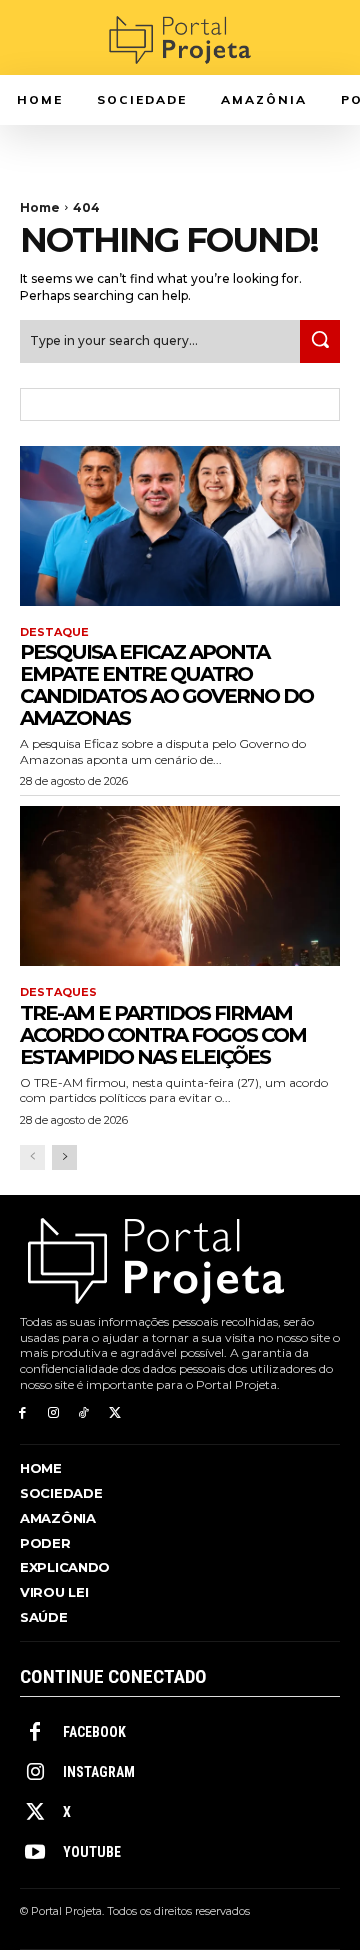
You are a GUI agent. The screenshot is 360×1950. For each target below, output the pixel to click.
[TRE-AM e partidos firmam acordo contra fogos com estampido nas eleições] (180, 886)
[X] (114, 1413)
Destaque (54, 632)
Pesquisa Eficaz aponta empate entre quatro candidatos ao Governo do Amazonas (166, 685)
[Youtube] (35, 1853)
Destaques (58, 992)
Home (40, 207)
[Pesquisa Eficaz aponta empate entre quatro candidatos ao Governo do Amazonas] (180, 526)
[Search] (320, 341)
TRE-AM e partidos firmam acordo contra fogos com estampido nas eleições (163, 1035)
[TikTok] (84, 1413)
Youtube (92, 1852)
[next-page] (64, 1157)
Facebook (94, 1732)
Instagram (99, 1772)
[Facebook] (22, 1413)
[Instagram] (53, 1413)
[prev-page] (32, 1157)
